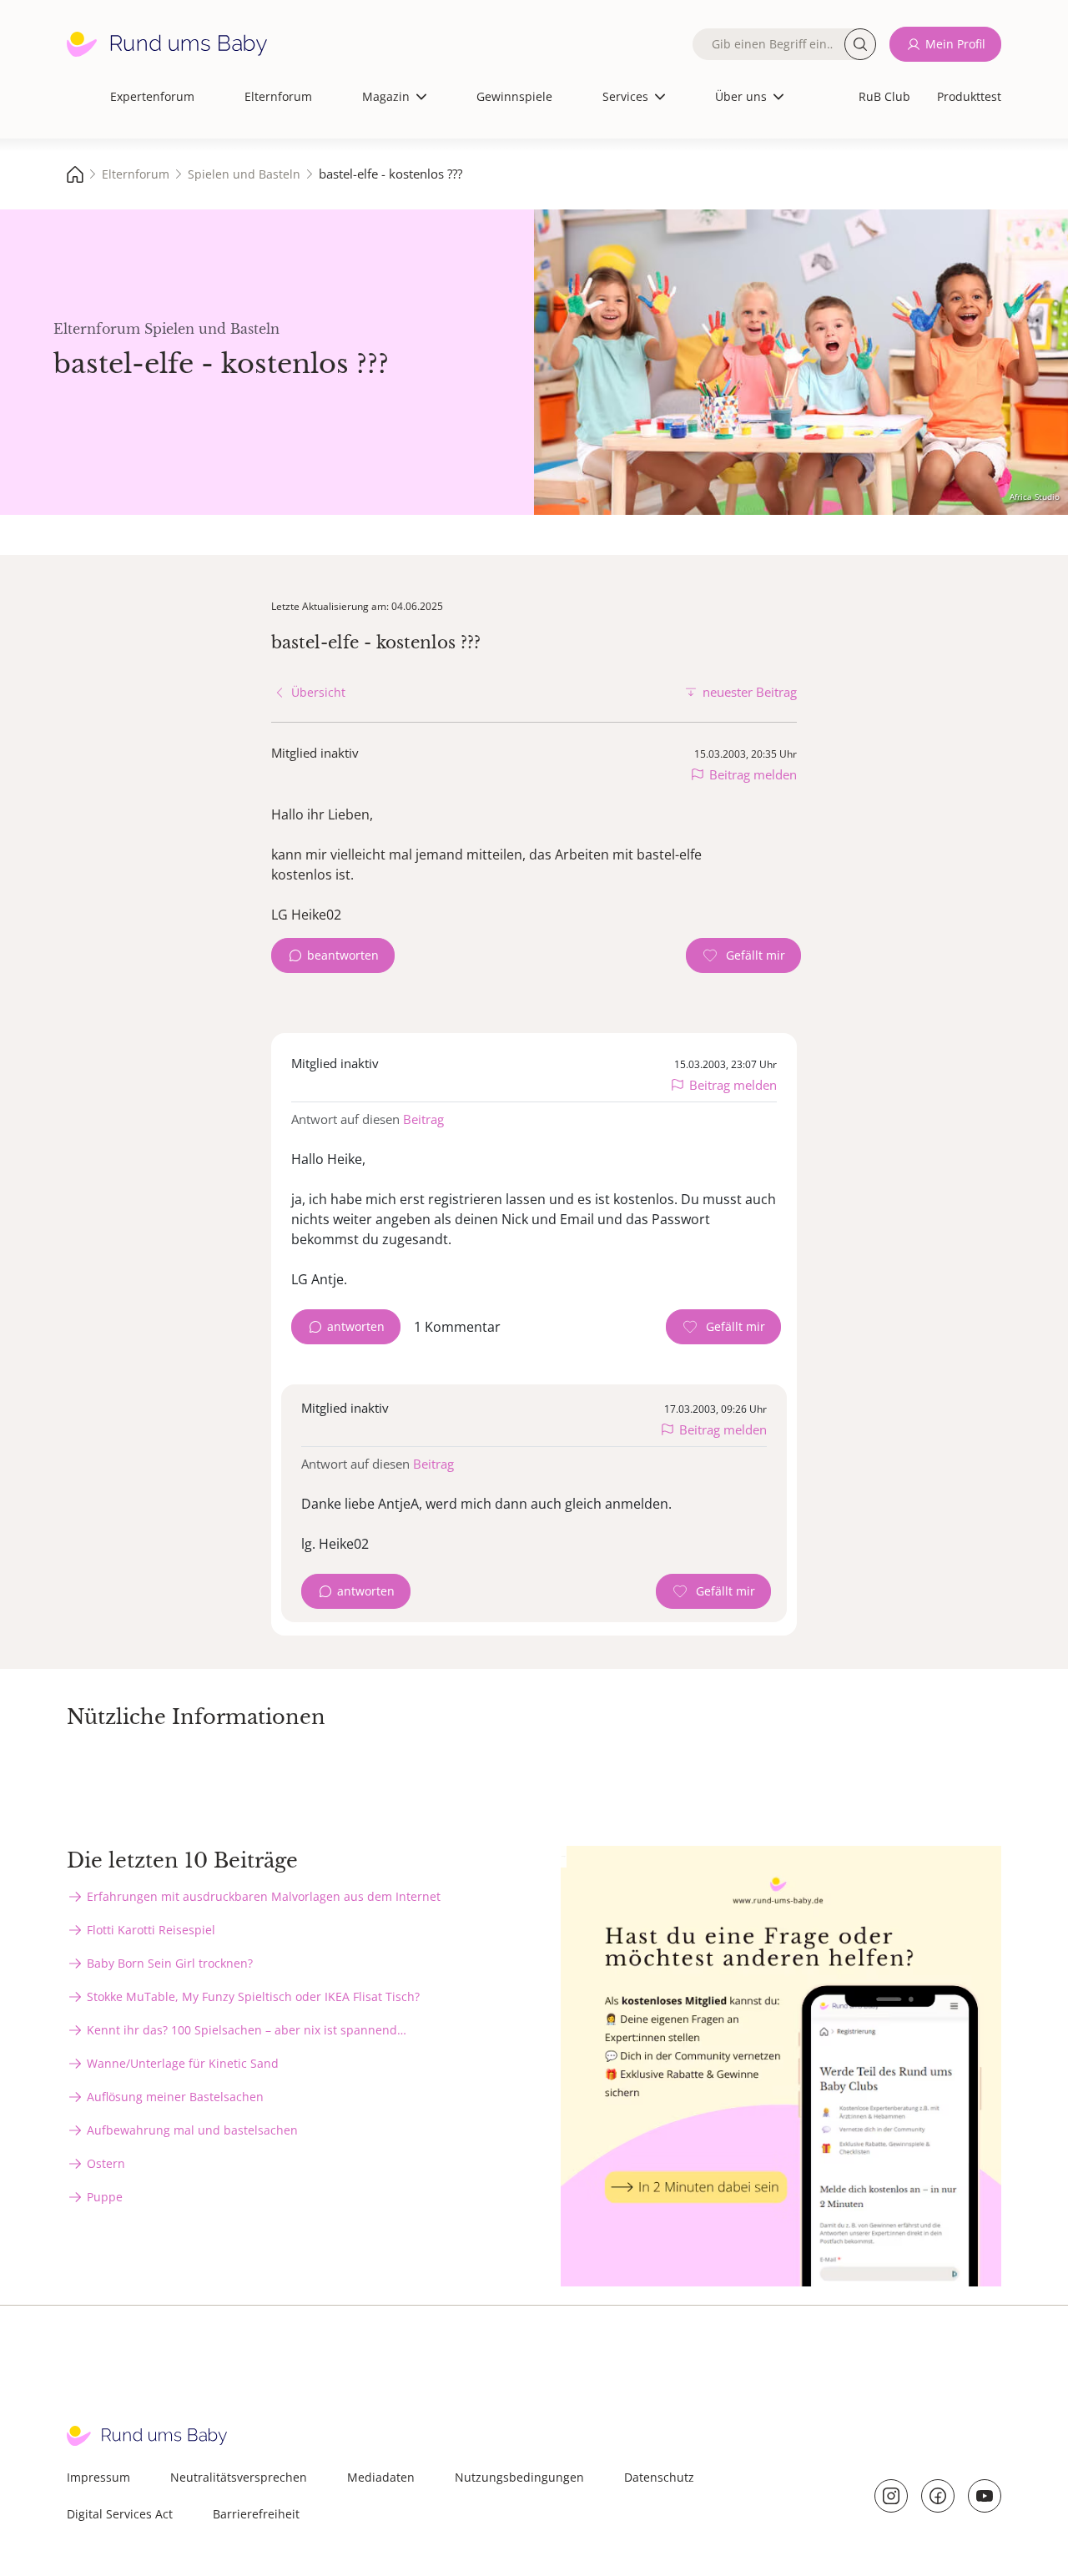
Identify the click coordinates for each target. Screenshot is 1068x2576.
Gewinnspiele (514, 96)
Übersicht (318, 692)
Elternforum (278, 96)
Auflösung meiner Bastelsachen (175, 2097)
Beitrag (423, 1119)
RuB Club (884, 96)
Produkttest (969, 96)
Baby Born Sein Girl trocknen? (170, 1963)
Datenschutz (659, 2477)
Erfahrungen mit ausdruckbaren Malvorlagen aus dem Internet (264, 1896)
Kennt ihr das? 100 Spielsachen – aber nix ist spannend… (247, 2030)
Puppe (105, 2197)
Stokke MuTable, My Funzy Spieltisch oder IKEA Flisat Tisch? (253, 1996)
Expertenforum (152, 96)
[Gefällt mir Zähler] (743, 955)
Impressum (98, 2477)
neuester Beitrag (750, 692)
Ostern (106, 2163)
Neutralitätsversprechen (239, 2477)
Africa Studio (1035, 497)
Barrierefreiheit (256, 2514)
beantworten (343, 955)
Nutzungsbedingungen (519, 2477)
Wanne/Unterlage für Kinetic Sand (183, 2063)
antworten (356, 1326)
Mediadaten (381, 2477)
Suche (860, 44)
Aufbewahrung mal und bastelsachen (192, 2130)
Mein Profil (955, 44)
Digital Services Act (120, 2514)
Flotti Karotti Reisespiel (151, 1930)
